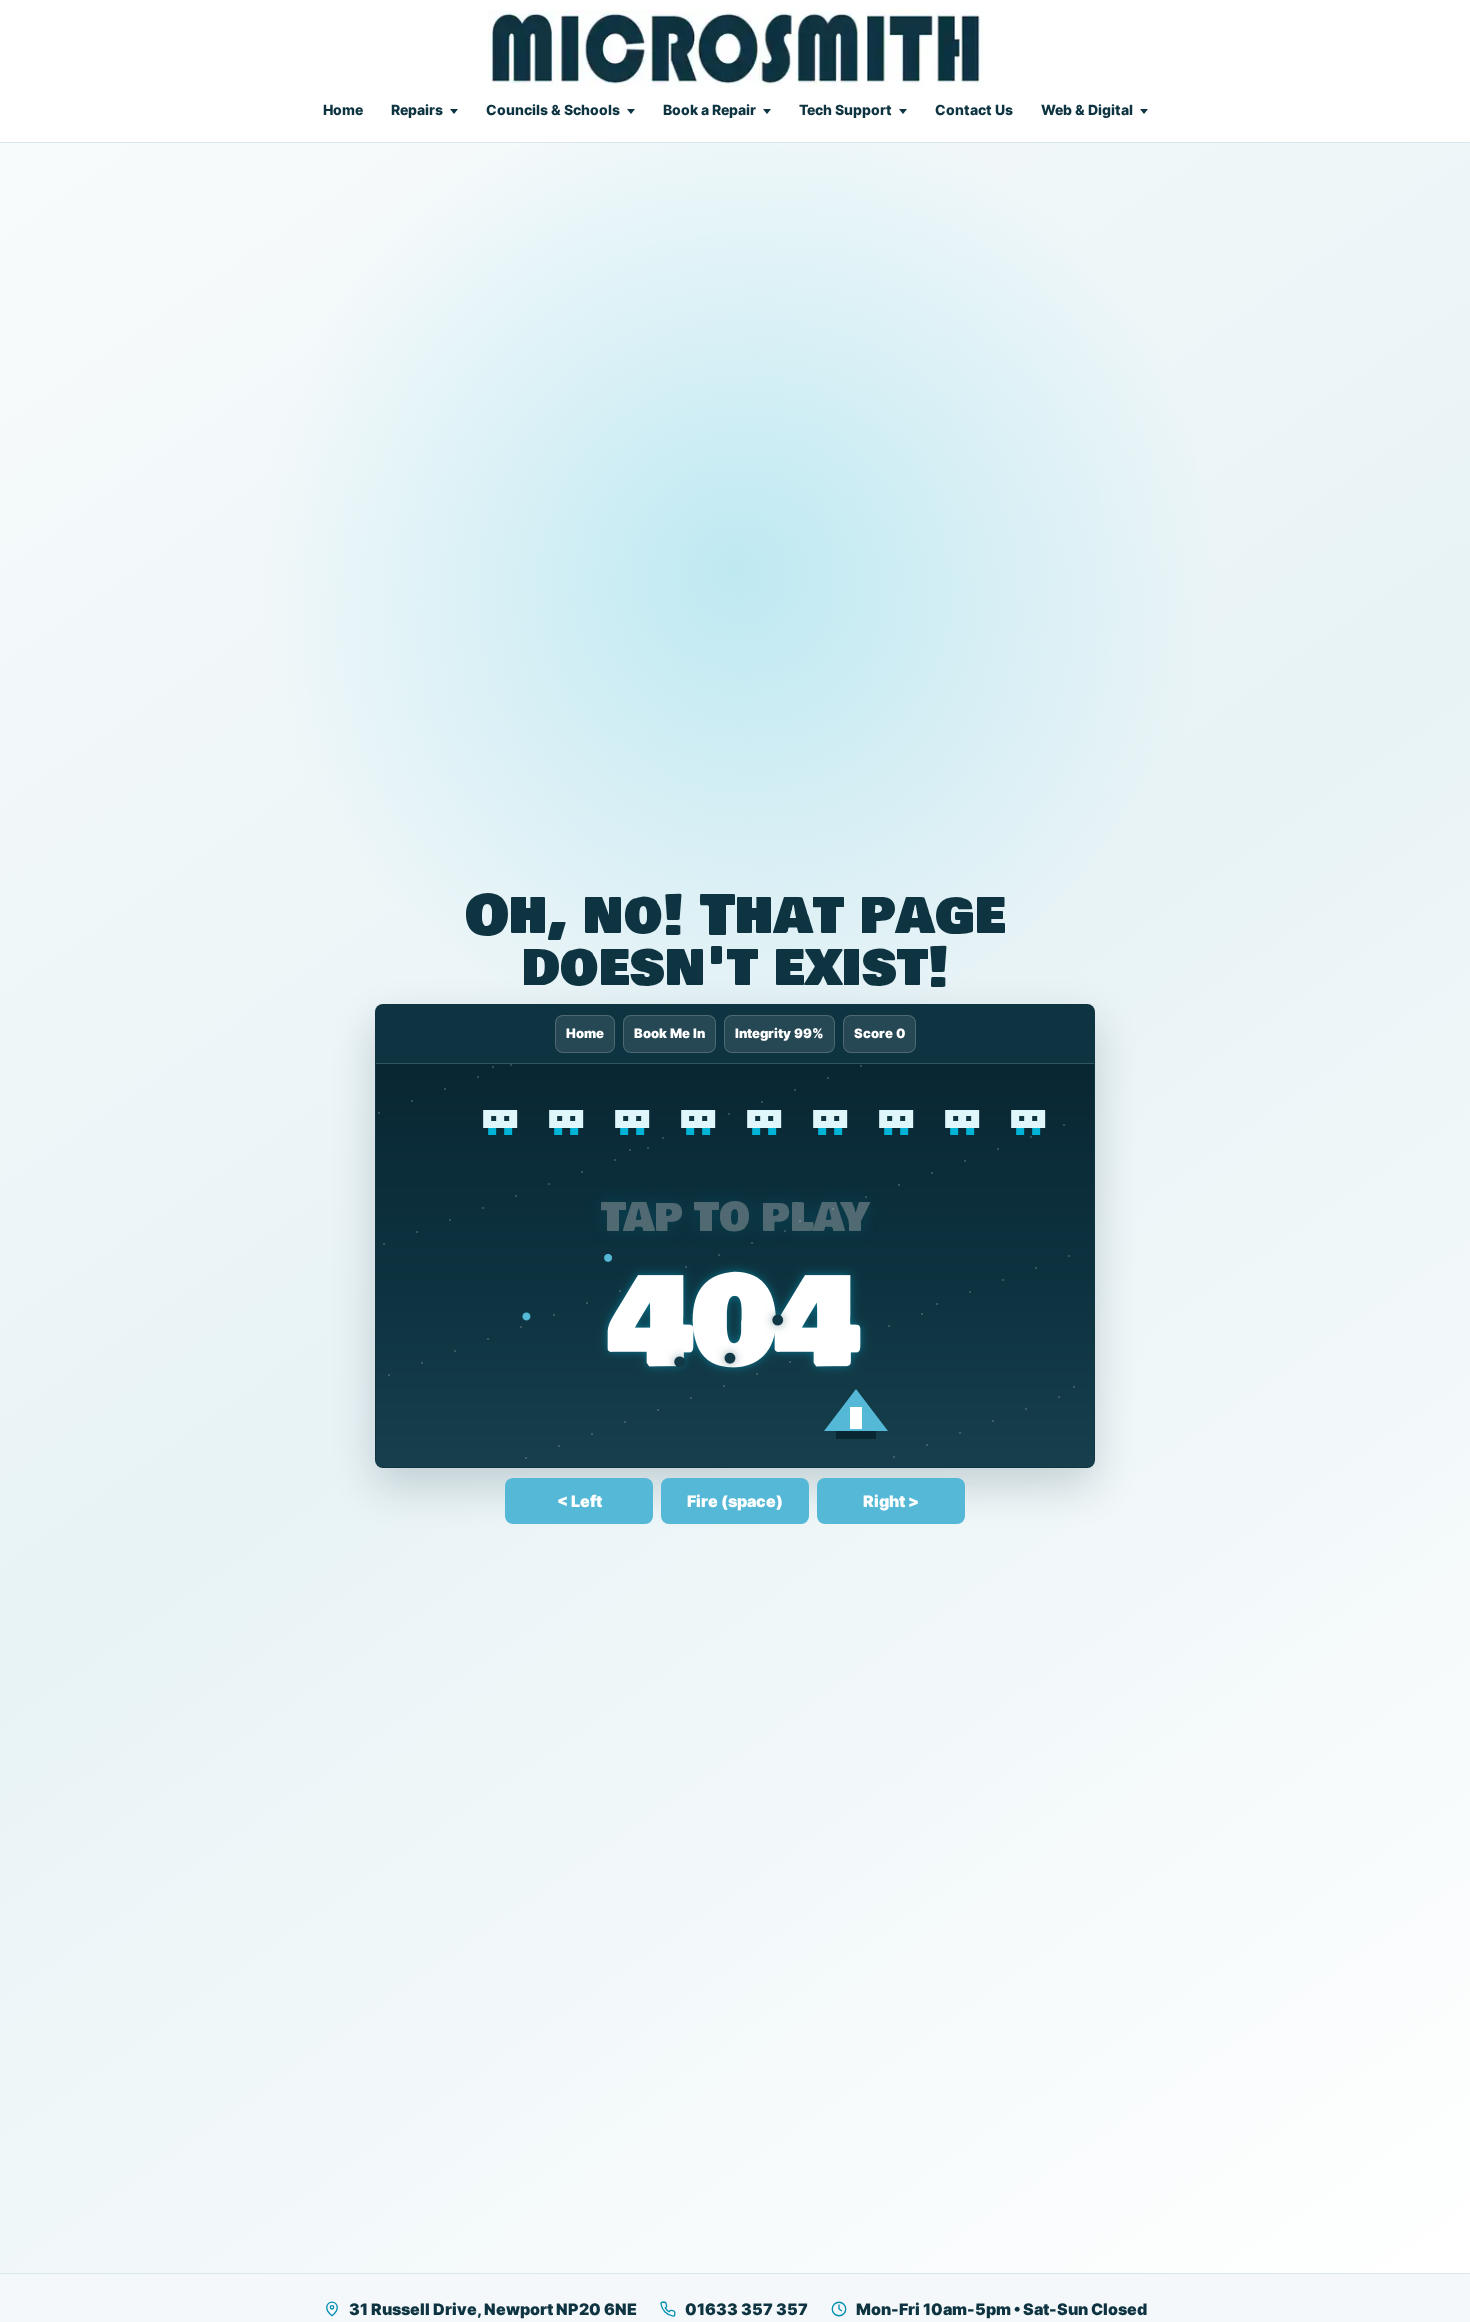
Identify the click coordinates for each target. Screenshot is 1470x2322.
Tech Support (845, 109)
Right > (891, 1501)
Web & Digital (1087, 109)
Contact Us (974, 109)
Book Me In (669, 1033)
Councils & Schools (553, 109)
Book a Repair (709, 109)
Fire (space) (735, 1501)
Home (343, 109)
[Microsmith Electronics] (735, 48)
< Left (579, 1501)
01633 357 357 (746, 2309)
